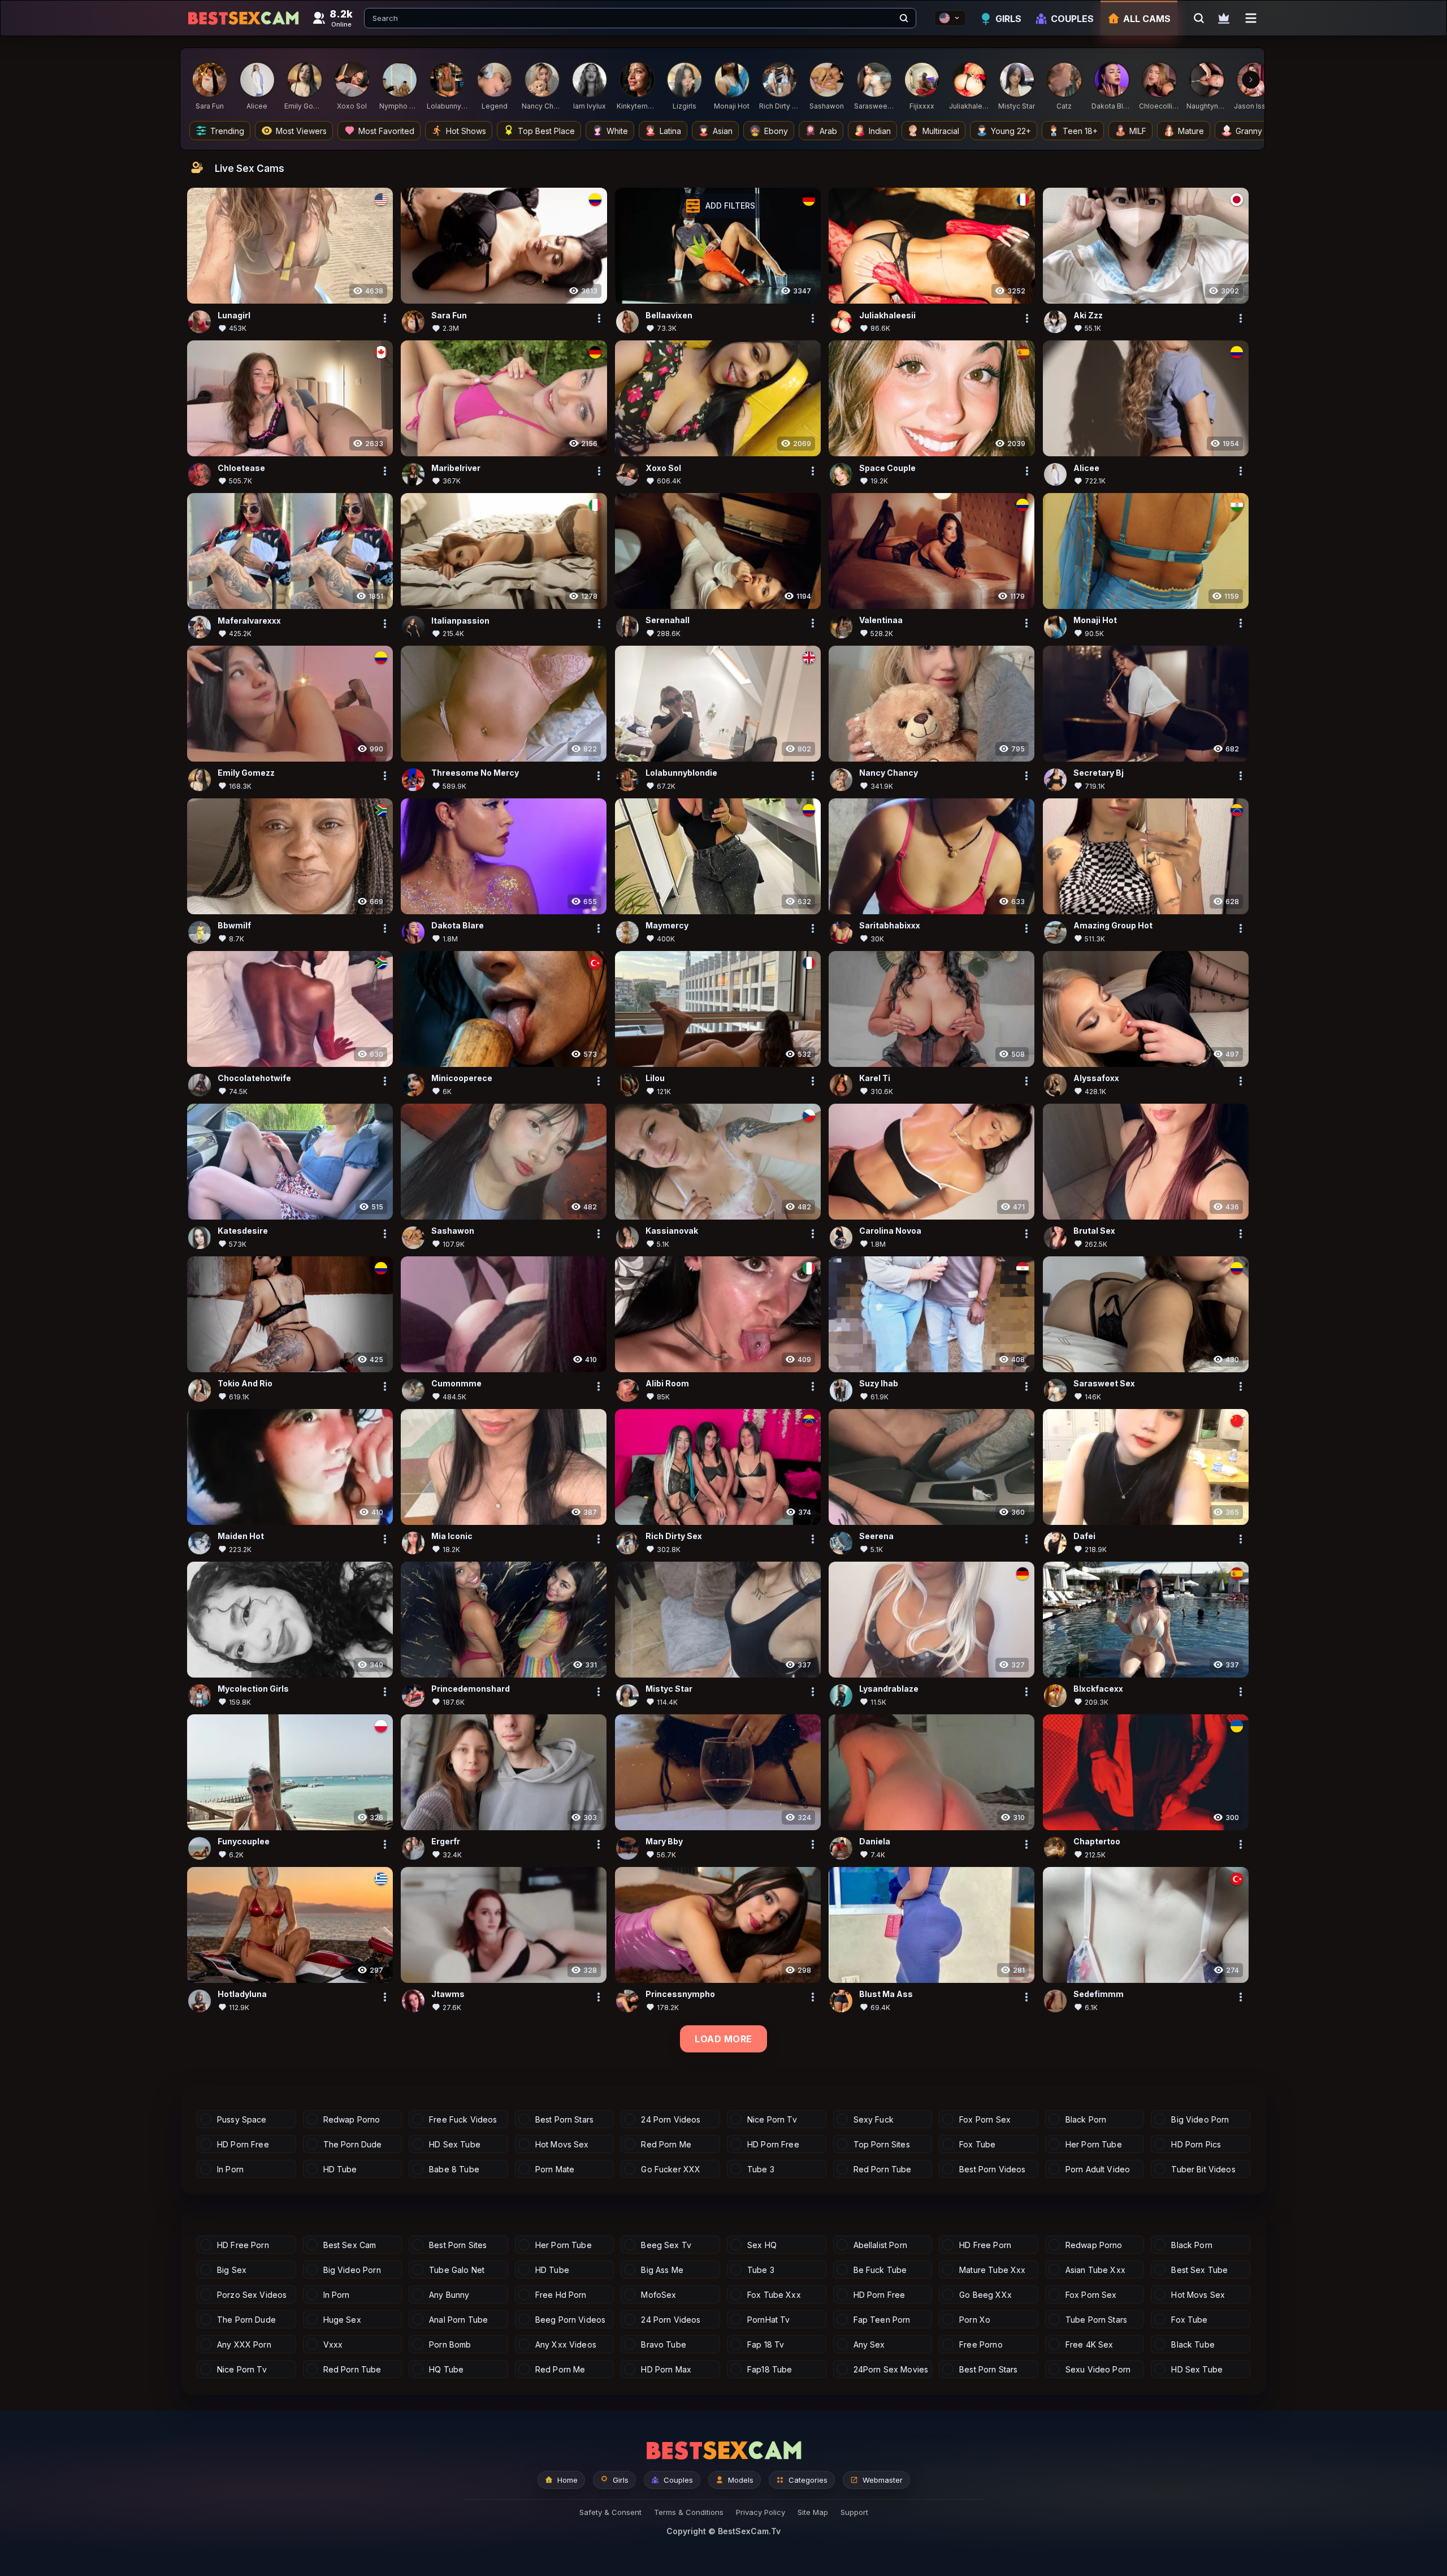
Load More (723, 2039)
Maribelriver (456, 468)
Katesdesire (243, 1231)
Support (854, 2512)
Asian (723, 131)
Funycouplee (244, 1842)
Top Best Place (546, 131)
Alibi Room (667, 1384)
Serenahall (668, 621)
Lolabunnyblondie (681, 773)
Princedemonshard (471, 1689)
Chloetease (241, 468)
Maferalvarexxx (249, 621)
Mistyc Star (669, 1689)
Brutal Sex (1094, 1231)
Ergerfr (446, 1842)
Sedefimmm (1099, 1994)
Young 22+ (1011, 131)
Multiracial (941, 131)
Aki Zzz (1088, 315)
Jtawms (448, 1994)
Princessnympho (680, 1994)
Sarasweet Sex (1104, 1384)
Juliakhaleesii (887, 315)
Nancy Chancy (889, 773)
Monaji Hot (1095, 621)
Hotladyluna (242, 1994)
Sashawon (453, 1231)
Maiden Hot (241, 1536)
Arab (828, 131)
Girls (1008, 19)
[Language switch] (950, 18)
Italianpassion (460, 621)
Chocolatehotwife (254, 1079)
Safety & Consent (610, 2512)
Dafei (1084, 1536)
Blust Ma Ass (886, 1994)
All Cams (1147, 19)
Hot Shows (466, 131)
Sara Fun (449, 315)
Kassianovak (672, 1231)
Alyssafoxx (1096, 1079)
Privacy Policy (761, 2512)
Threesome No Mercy (475, 773)
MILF (1138, 131)
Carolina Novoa (890, 1231)
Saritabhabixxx (890, 926)
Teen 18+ (1080, 131)
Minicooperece (462, 1079)
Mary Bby (664, 1842)
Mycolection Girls (253, 1689)
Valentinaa (881, 621)
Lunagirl (234, 315)
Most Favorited (386, 131)
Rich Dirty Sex (674, 1536)
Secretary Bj (1099, 773)
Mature (1191, 131)
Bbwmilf (234, 926)
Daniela (875, 1842)
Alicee (1086, 468)
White (617, 131)
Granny (1249, 131)
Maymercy (667, 926)
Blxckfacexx (1098, 1689)
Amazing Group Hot (1113, 926)
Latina (670, 131)
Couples (1072, 19)
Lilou (655, 1079)
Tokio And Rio (245, 1384)
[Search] (904, 18)
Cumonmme (456, 1384)
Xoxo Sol (663, 468)
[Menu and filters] (1251, 18)
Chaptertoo (1097, 1842)
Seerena (876, 1536)
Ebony (776, 131)
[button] (721, 206)
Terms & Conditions (689, 2512)
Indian (880, 131)
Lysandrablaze (889, 1689)
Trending (227, 131)
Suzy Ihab (879, 1384)
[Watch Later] (1224, 18)
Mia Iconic (452, 1536)
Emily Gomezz (246, 773)
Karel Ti (875, 1079)
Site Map (813, 2512)
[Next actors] (1251, 80)
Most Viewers (301, 131)
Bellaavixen (669, 315)
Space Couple (887, 468)
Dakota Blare (458, 926)
